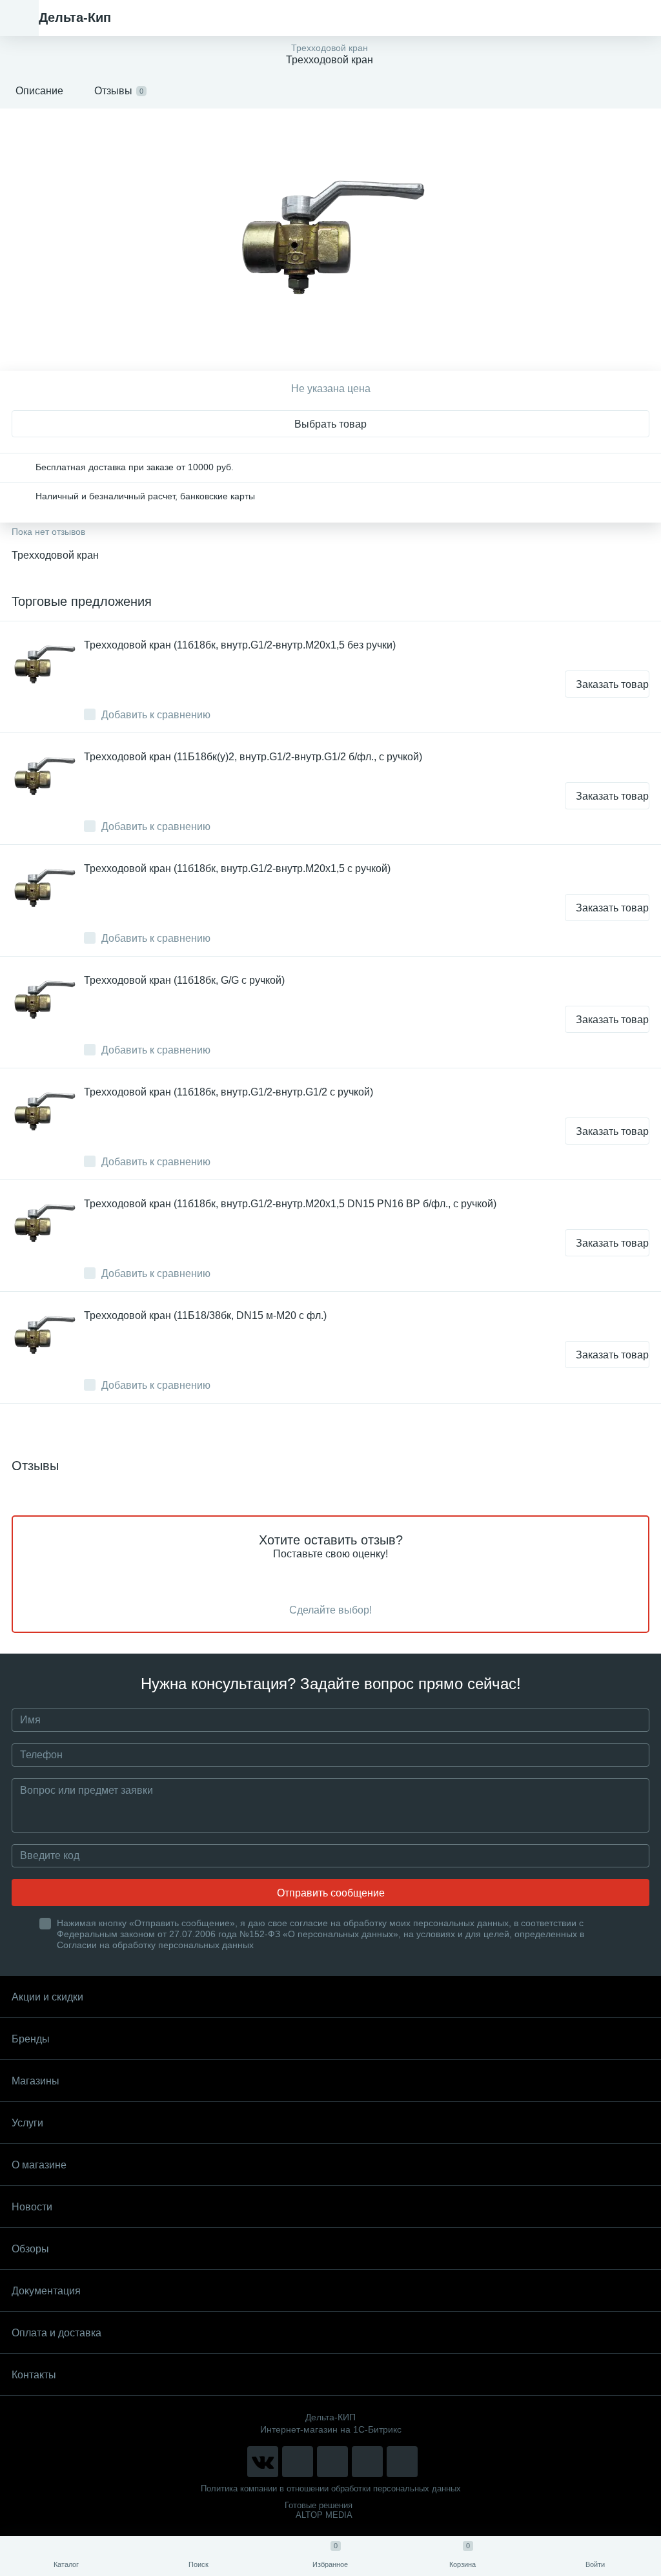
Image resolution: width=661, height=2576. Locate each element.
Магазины (36, 2081)
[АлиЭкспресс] (298, 2462)
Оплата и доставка (56, 2333)
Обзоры (30, 2249)
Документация (46, 2291)
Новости (32, 2207)
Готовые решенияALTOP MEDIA (319, 2510)
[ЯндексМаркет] (332, 2462)
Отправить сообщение (331, 1893)
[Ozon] (402, 2462)
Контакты (34, 2375)
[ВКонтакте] (263, 2462)
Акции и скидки (47, 1997)
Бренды (31, 2039)
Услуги (27, 2123)
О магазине (39, 2165)
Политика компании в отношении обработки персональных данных (331, 2488)
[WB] (367, 2462)
